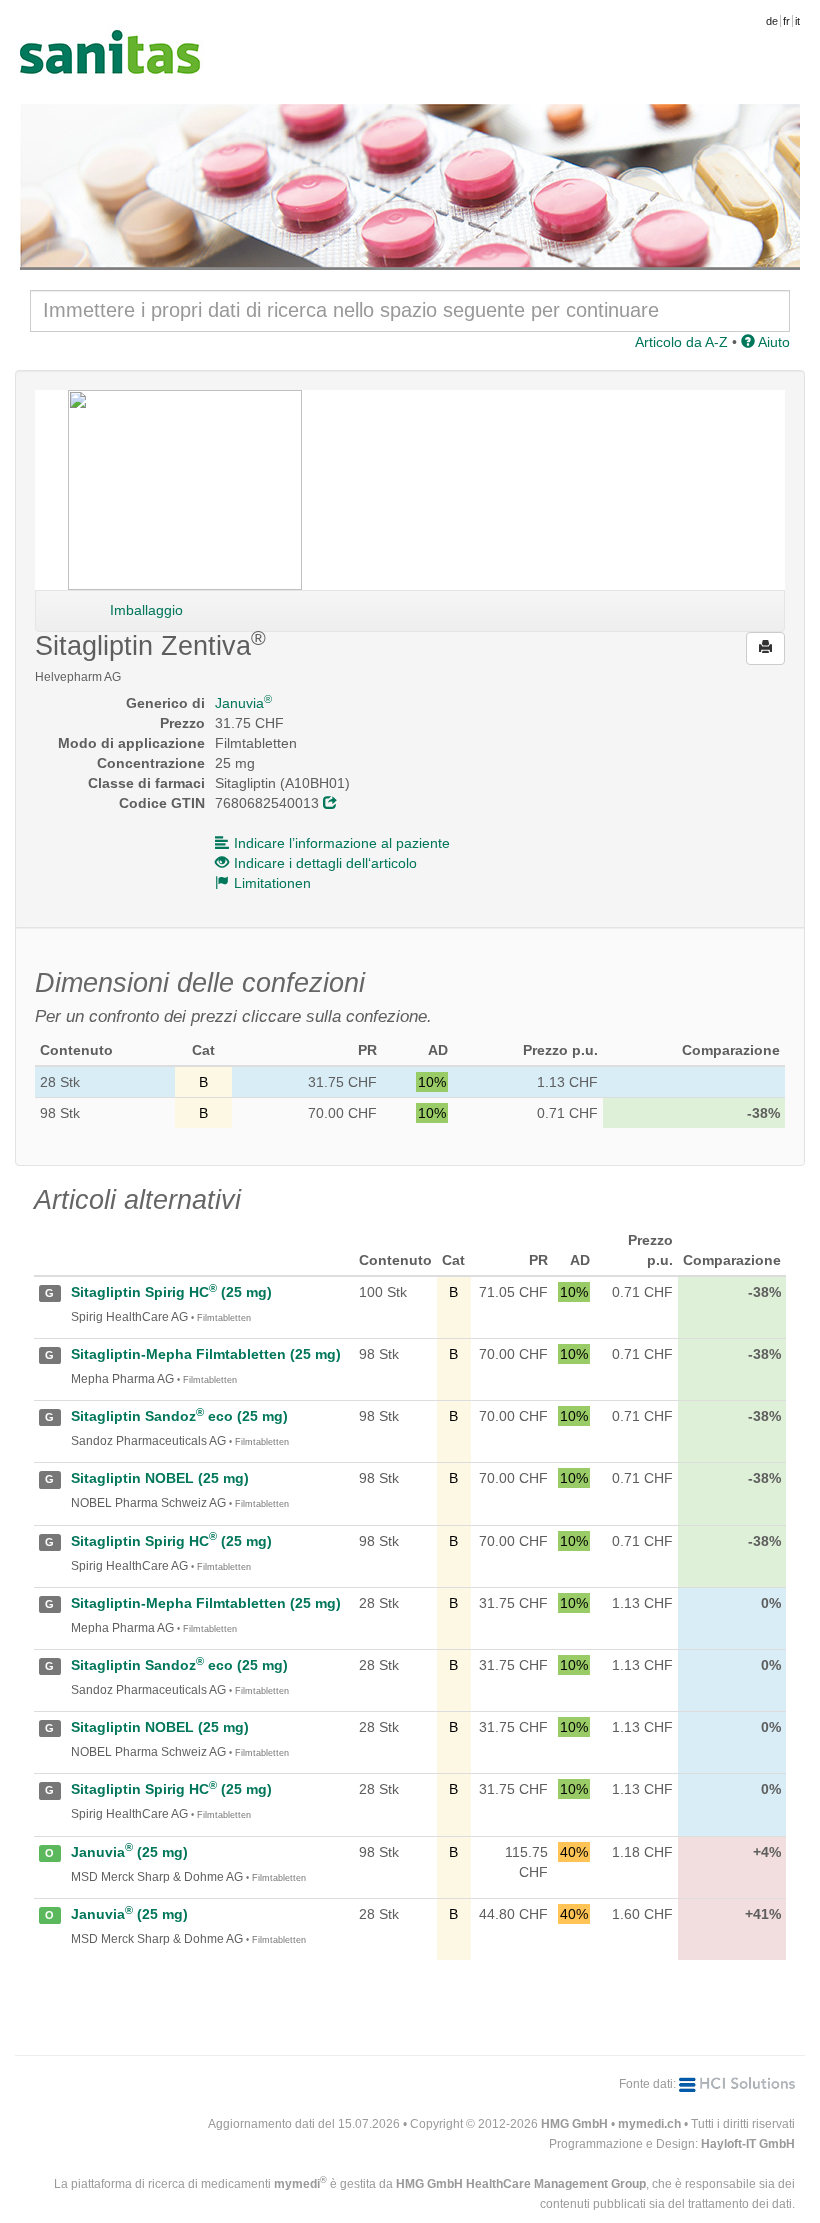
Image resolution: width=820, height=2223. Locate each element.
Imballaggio (146, 610)
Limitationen (272, 883)
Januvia (243, 703)
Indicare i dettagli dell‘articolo (325, 863)
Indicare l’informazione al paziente (342, 843)
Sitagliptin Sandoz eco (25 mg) (179, 1416)
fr (786, 21)
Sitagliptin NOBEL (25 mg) (160, 1478)
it (797, 21)
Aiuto (772, 342)
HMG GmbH (574, 2124)
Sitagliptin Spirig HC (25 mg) (171, 1292)
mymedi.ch (649, 2124)
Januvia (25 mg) (129, 1852)
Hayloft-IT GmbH (748, 2144)
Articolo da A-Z (681, 342)
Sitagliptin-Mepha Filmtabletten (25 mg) (206, 1354)
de (772, 21)
